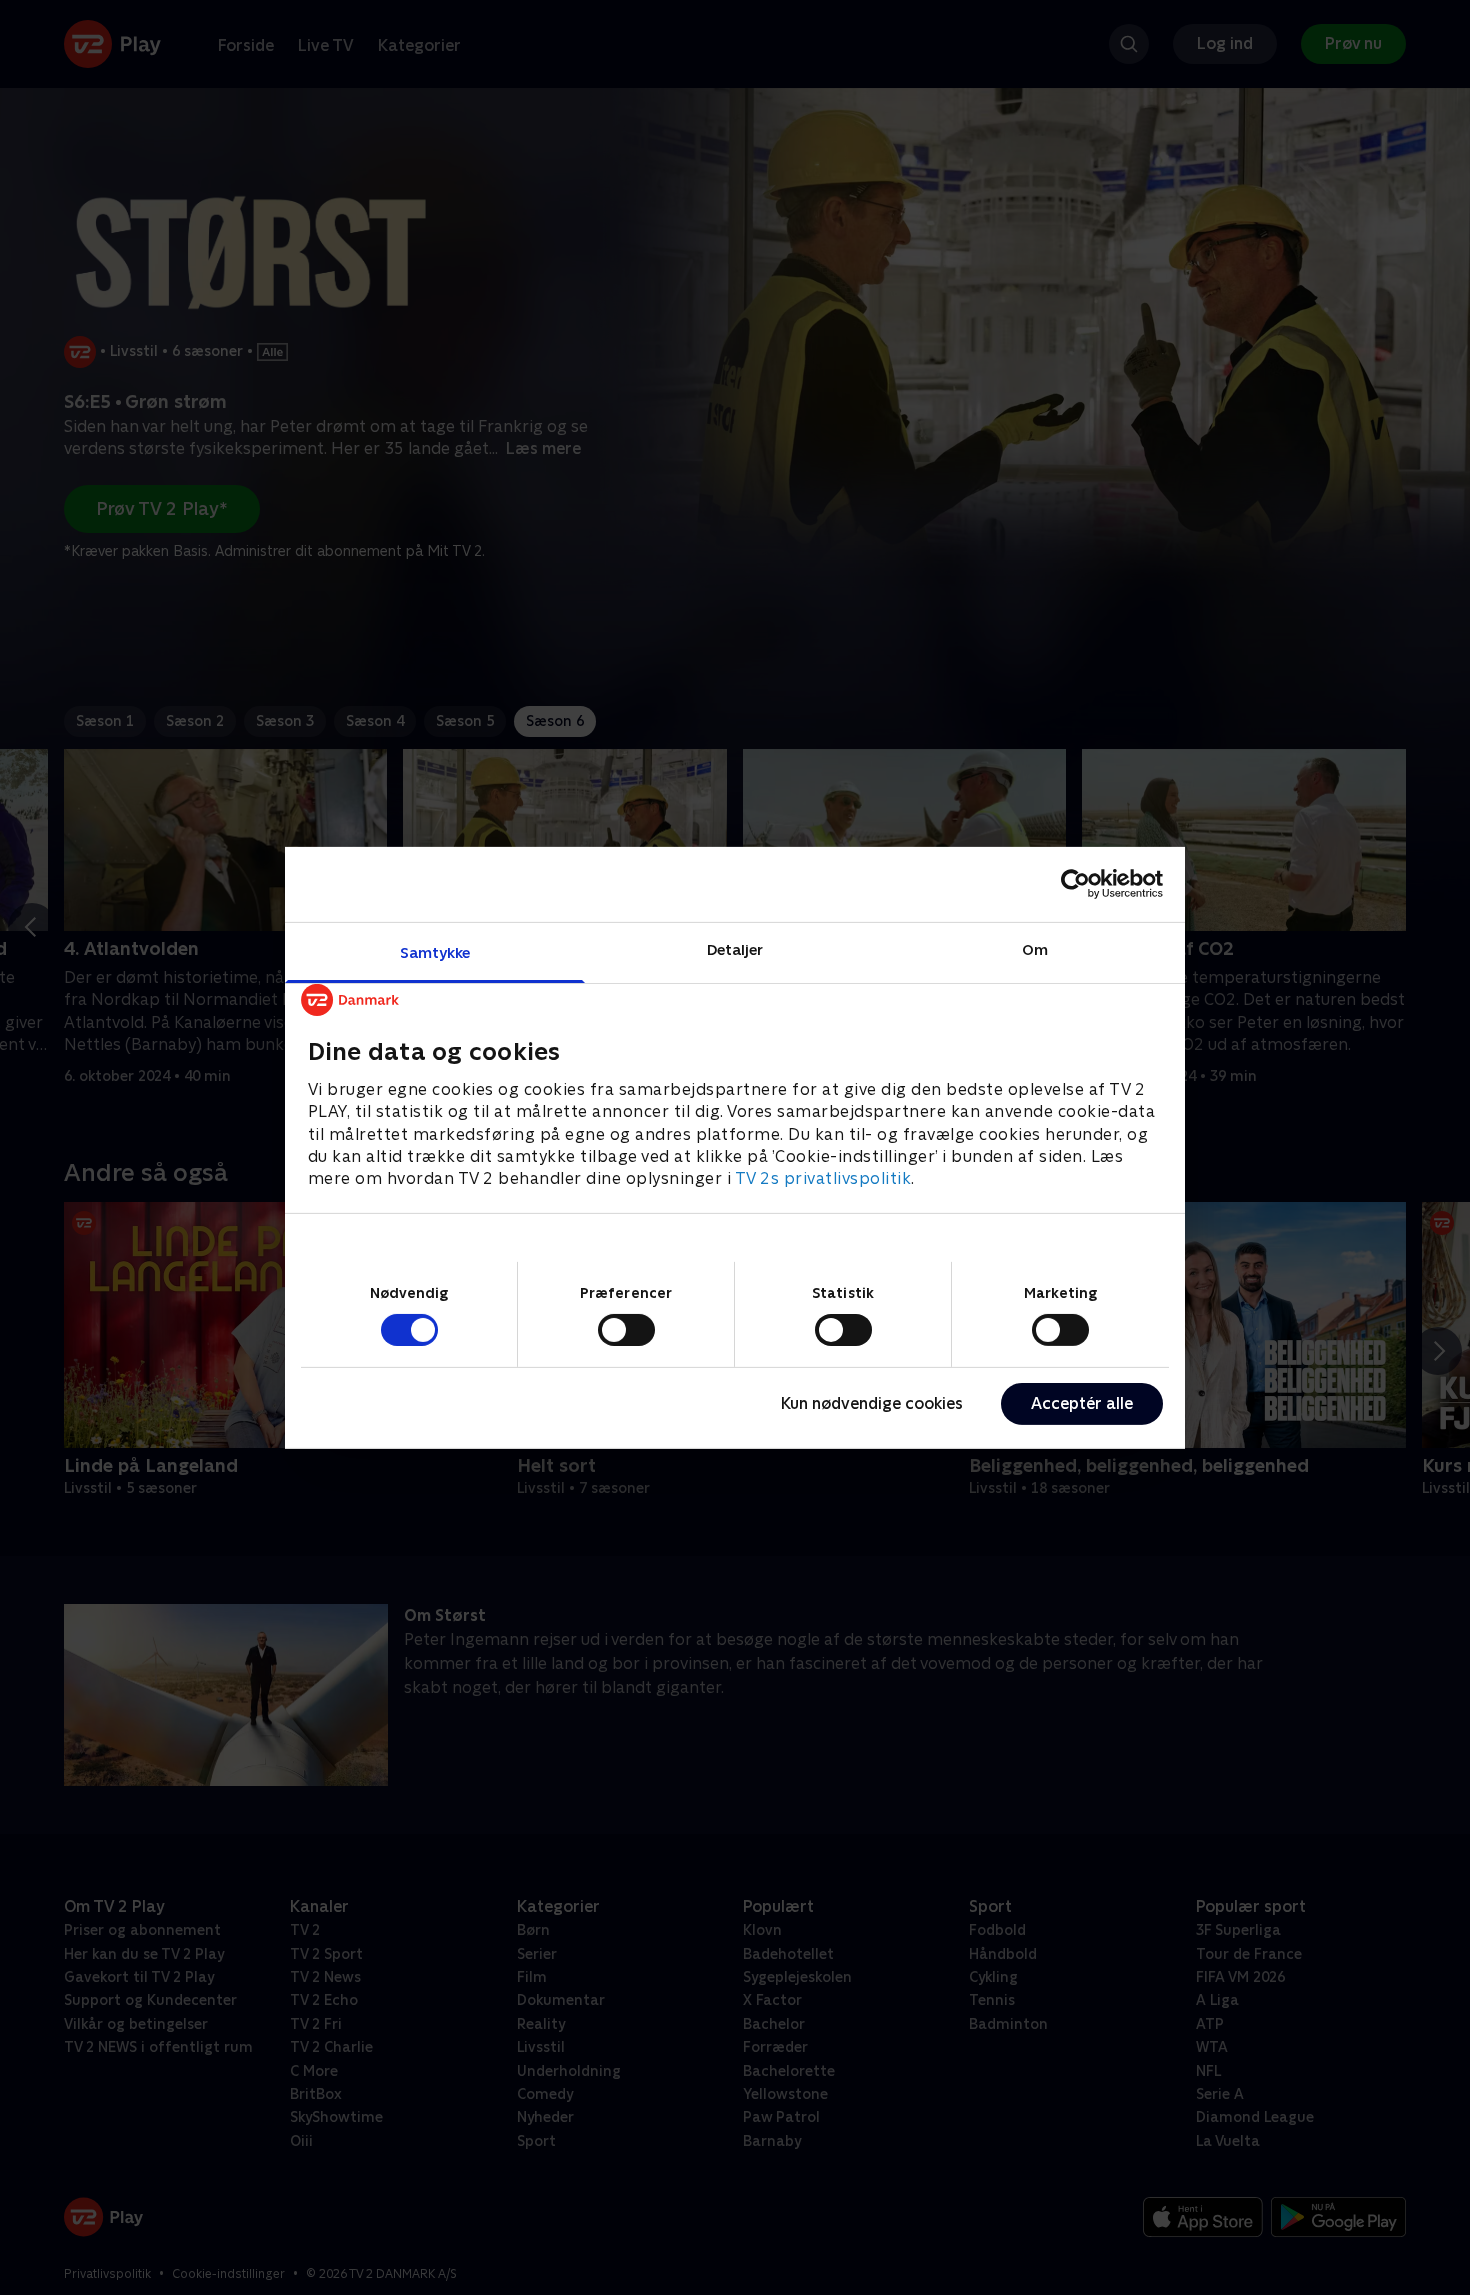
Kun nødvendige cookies (872, 1403)
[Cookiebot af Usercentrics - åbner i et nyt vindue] (1075, 884)
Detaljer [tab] (735, 948)
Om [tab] (1035, 948)
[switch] (626, 1330)
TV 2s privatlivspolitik (823, 1178)
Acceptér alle (1082, 1403)
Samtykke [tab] (435, 951)
